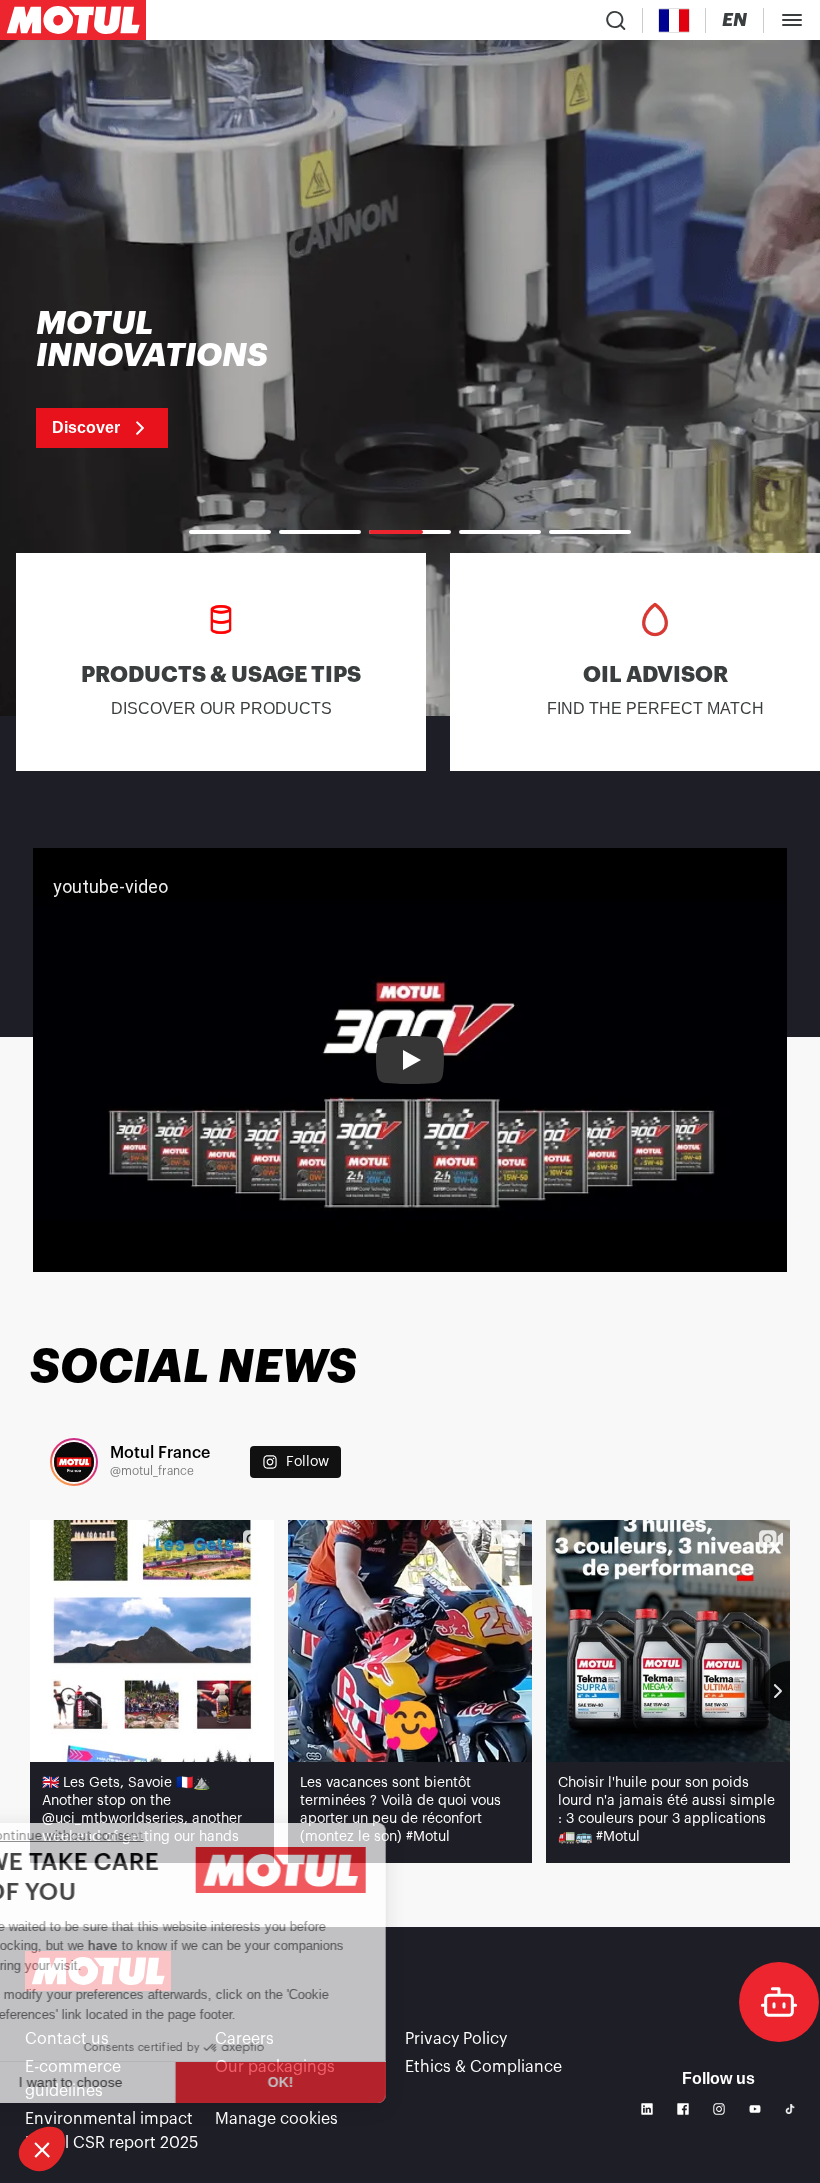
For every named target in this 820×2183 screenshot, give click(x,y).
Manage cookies (276, 2119)
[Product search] (616, 20)
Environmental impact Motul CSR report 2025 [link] (111, 2131)
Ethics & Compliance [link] (483, 2067)
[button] (42, 2149)
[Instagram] (719, 2109)
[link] (177, 378)
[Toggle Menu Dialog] (792, 20)
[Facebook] (683, 2109)
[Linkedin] (647, 2109)
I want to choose (125, 2082)
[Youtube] (755, 2109)
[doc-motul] (779, 2002)
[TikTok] (790, 2109)
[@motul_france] (74, 1462)
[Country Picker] (674, 20)
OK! (335, 2082)
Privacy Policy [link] (456, 2039)
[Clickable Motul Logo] (73, 20)
